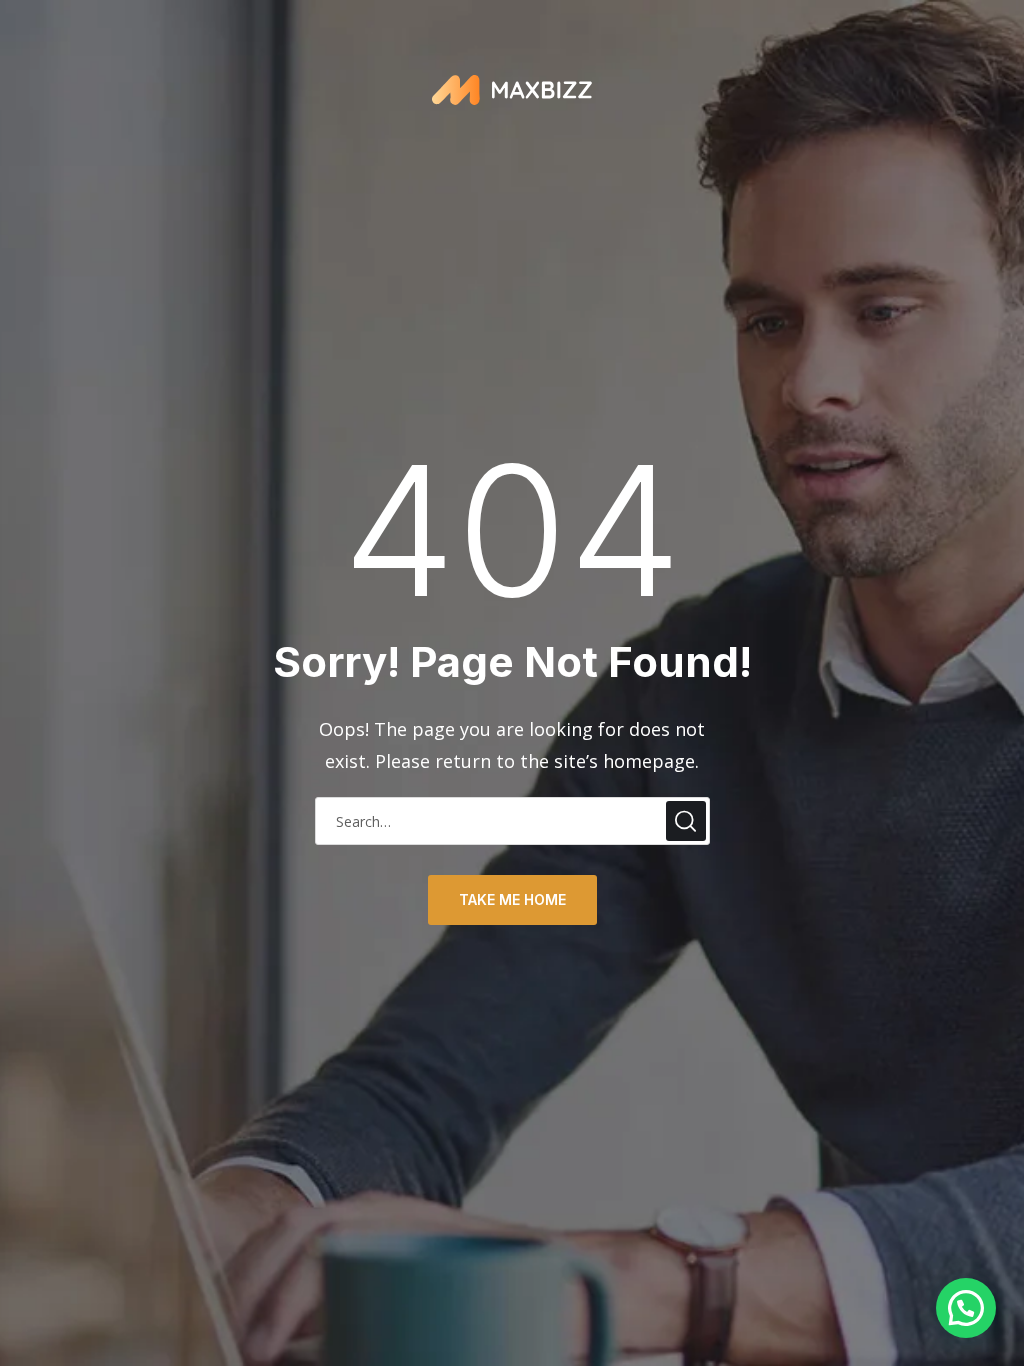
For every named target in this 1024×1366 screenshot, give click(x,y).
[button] (966, 1308)
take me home (512, 899)
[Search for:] (512, 820)
